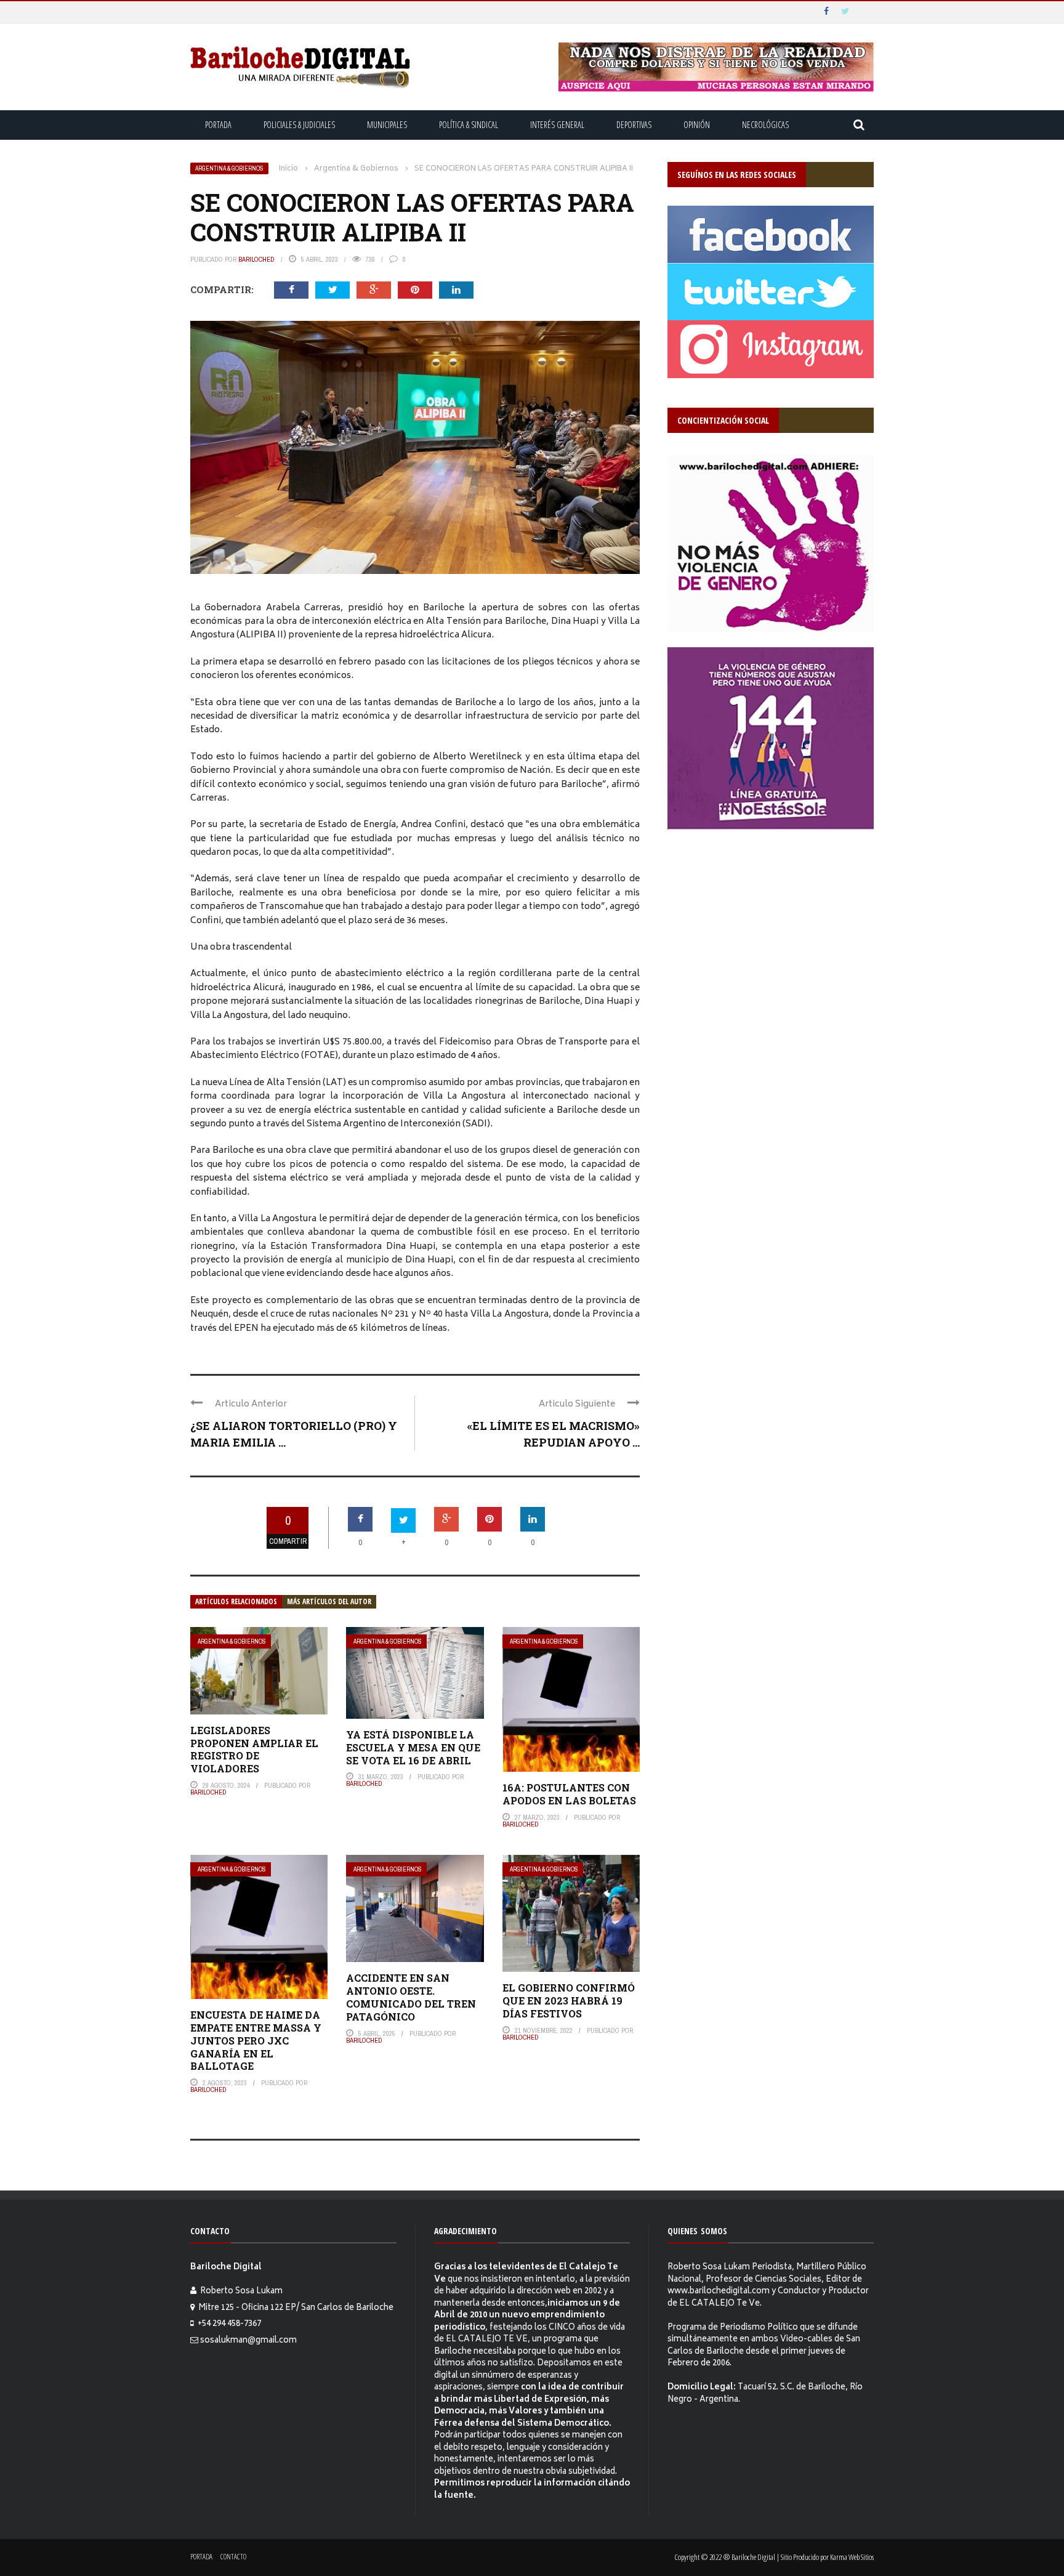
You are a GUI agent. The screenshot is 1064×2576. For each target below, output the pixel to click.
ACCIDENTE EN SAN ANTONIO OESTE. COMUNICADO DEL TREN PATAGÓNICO (411, 1997)
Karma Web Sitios (852, 2557)
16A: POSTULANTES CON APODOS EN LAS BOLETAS (569, 1794)
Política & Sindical (469, 125)
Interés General (557, 125)
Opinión (697, 125)
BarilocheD (256, 259)
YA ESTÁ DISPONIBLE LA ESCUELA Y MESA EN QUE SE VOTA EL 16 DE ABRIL (413, 1747)
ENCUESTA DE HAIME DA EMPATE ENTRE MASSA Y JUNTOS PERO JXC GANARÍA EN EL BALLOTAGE (256, 2040)
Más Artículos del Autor (329, 1601)
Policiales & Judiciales (299, 125)
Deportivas (634, 125)
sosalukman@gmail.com (248, 2341)
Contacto (233, 2557)
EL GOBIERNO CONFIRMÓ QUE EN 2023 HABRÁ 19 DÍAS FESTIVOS (569, 2001)
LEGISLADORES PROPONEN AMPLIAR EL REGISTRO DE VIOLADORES (254, 1749)
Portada (218, 125)
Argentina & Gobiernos (229, 168)
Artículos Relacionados (236, 1601)
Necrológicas (765, 125)
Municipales (387, 125)
